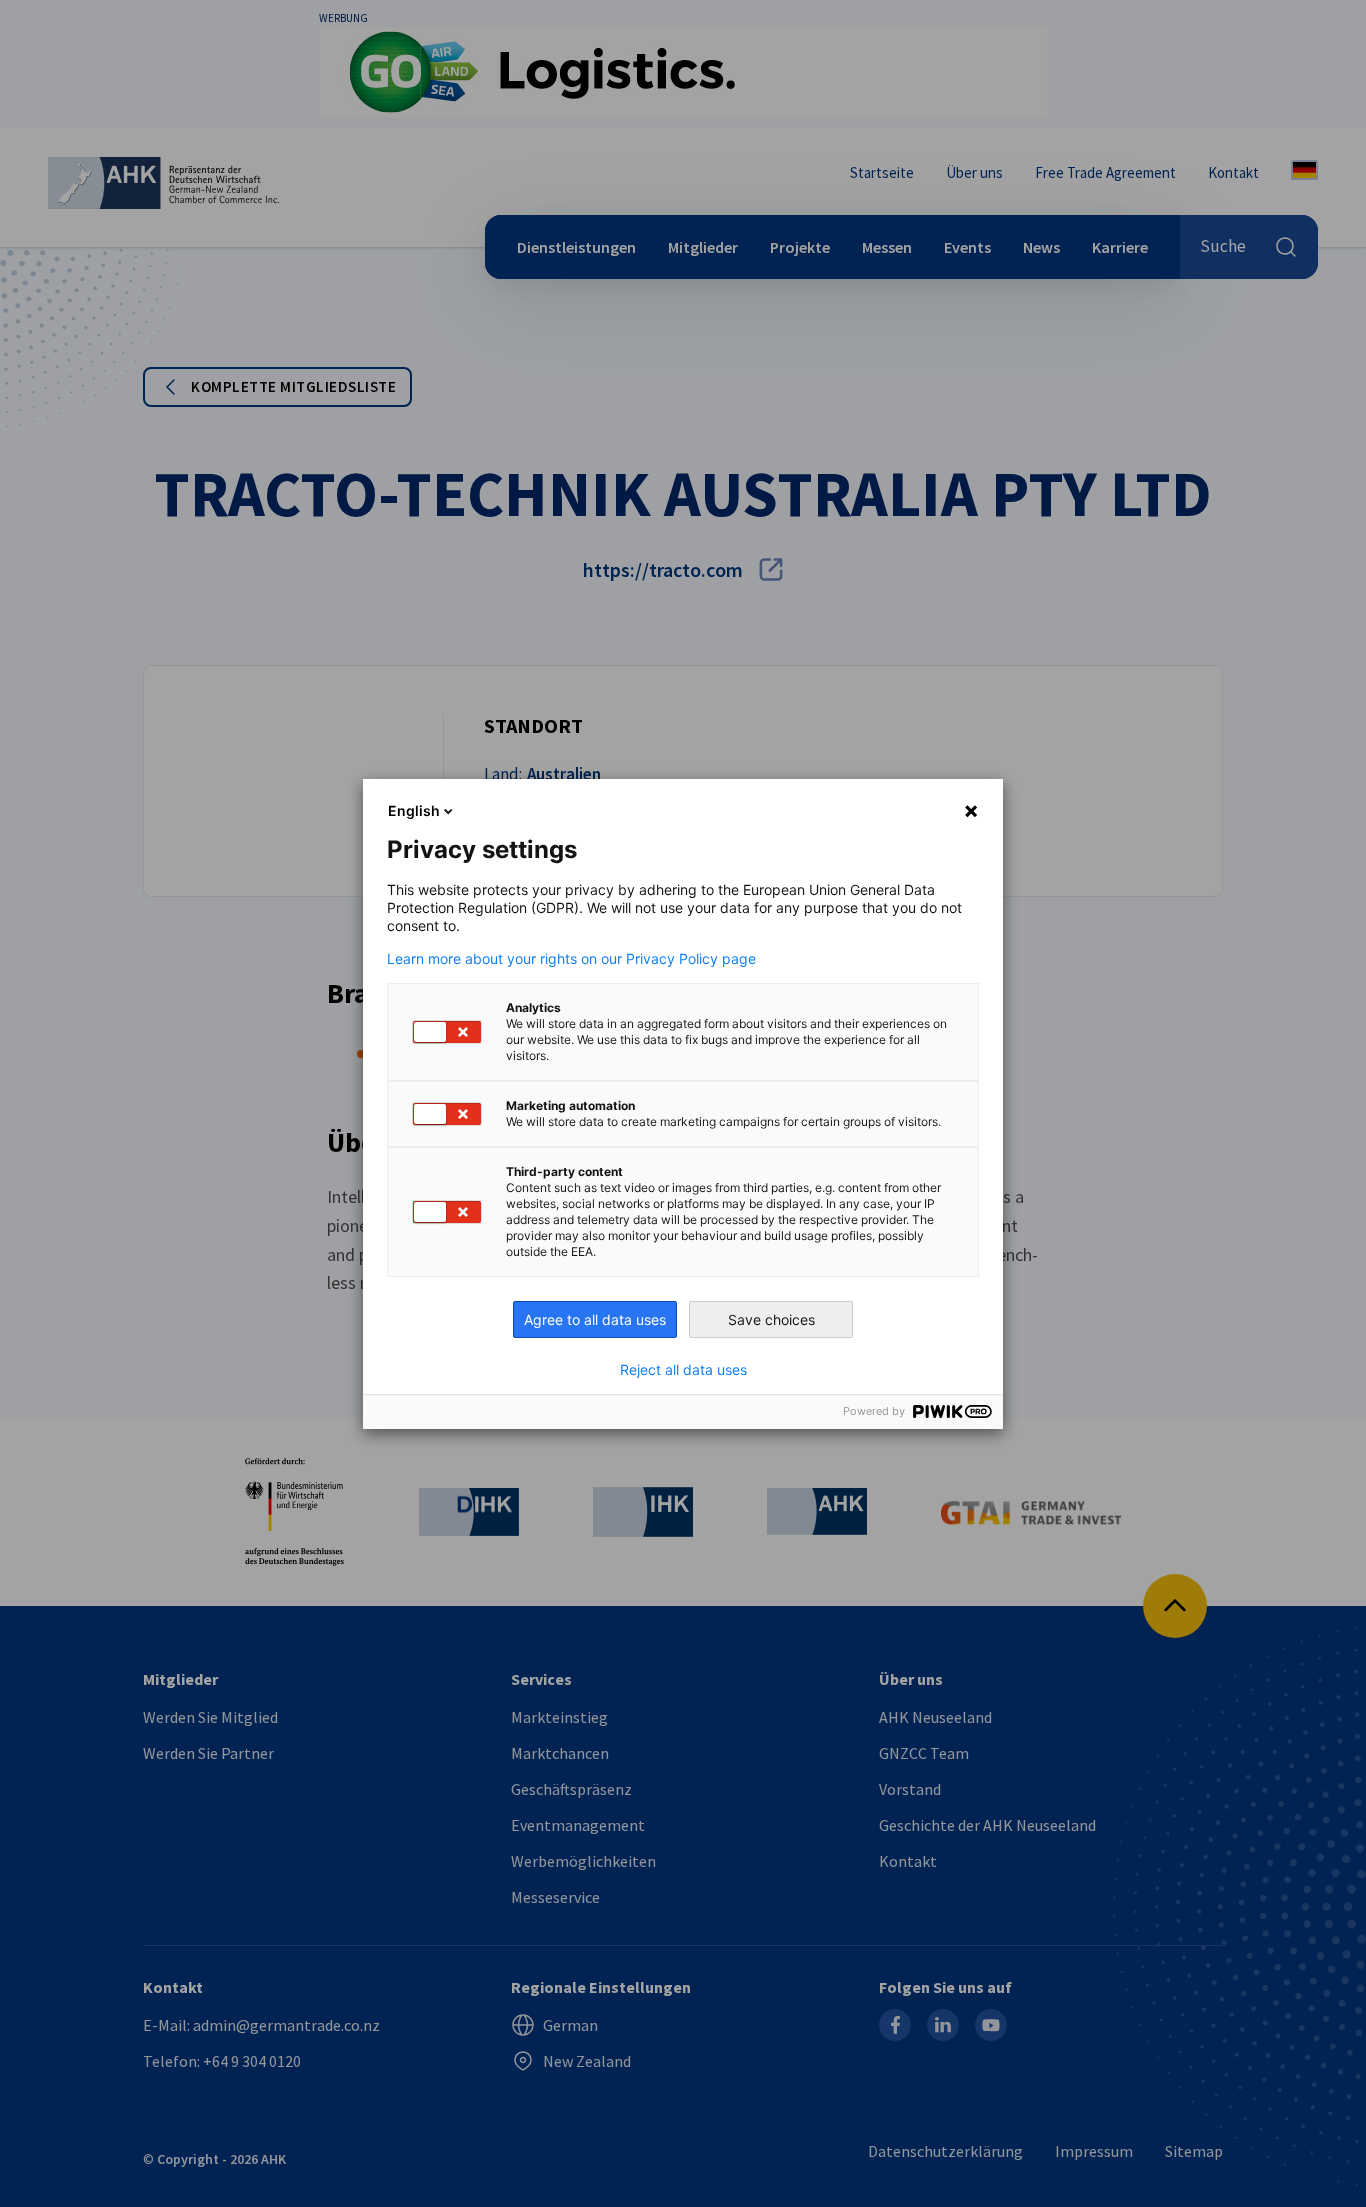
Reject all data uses (683, 1370)
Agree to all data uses (595, 1319)
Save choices (771, 1319)
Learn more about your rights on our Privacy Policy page (571, 959)
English (414, 810)
